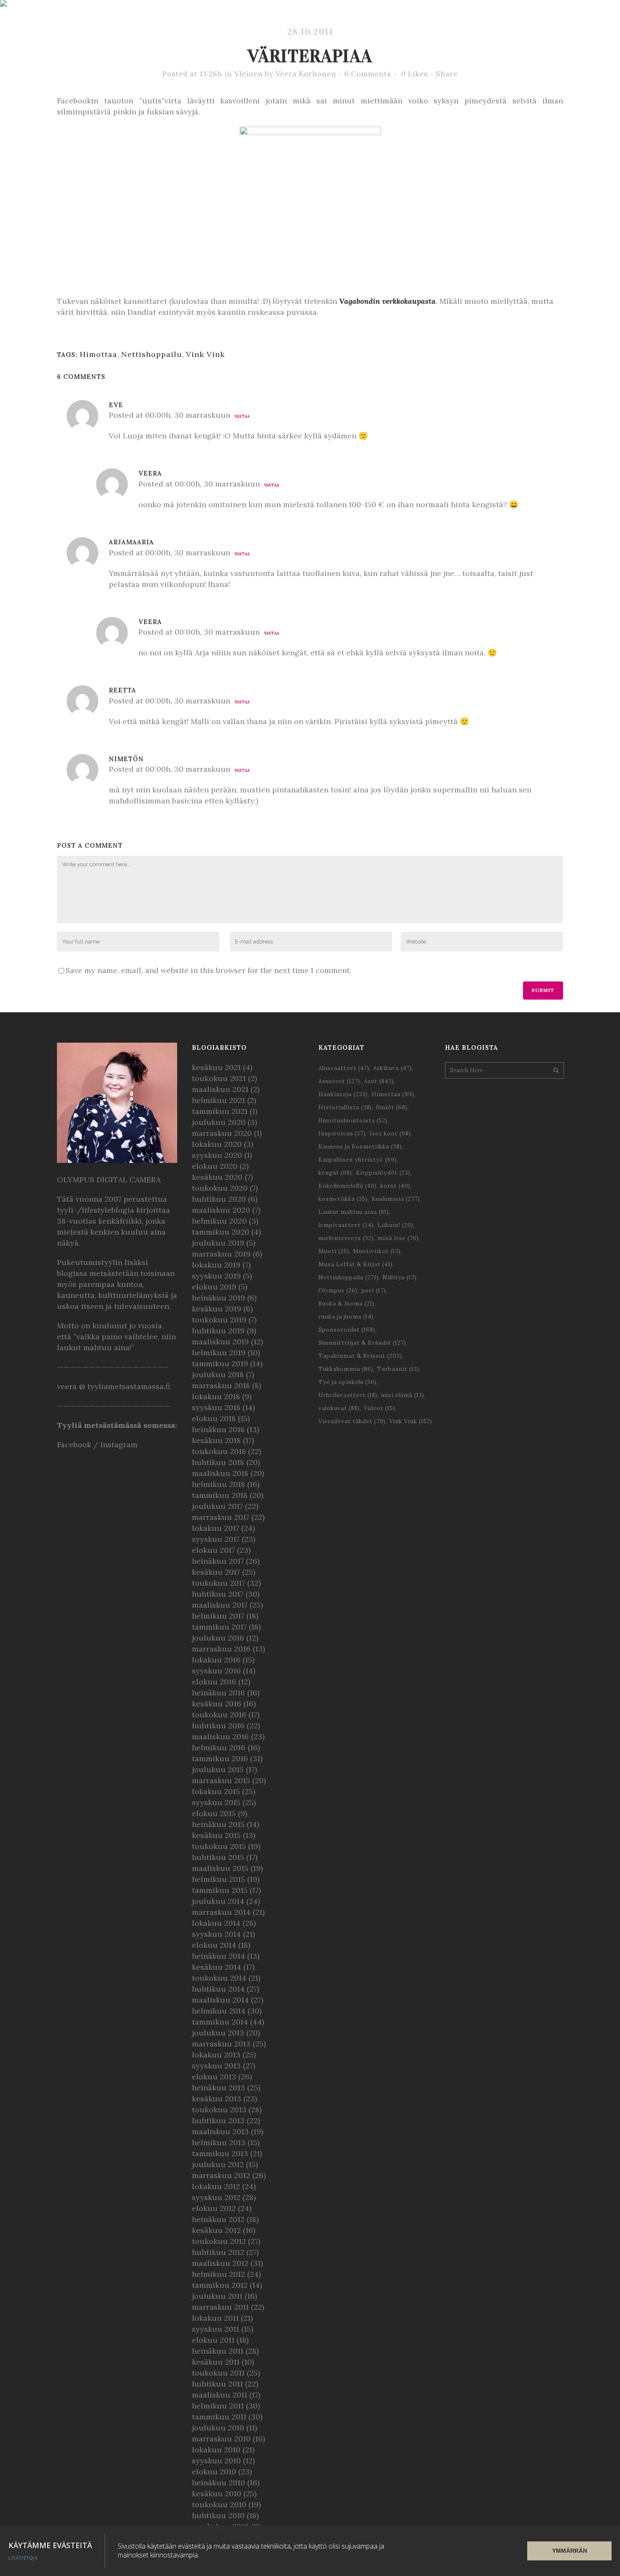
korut (395, 1186)
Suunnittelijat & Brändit (362, 1343)
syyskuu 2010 (216, 2461)
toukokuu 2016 (219, 1715)
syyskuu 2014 (216, 1934)
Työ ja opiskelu (348, 1382)
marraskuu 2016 (221, 1649)
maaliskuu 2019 (220, 1342)
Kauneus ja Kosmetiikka (360, 1147)
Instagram (119, 1445)
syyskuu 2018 (216, 1407)
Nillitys (400, 1277)
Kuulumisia (396, 1199)
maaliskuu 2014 (220, 2000)
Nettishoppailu (152, 354)
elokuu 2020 (215, 1166)
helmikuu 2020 (219, 1221)
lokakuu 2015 (216, 1791)
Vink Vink (205, 354)
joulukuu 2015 (218, 1769)
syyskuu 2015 (216, 1802)
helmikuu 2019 (219, 1353)
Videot (379, 1408)
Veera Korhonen (306, 74)
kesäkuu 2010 (217, 2494)
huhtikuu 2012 (218, 2252)
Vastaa (242, 416)
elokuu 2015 (214, 1813)
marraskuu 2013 (221, 2044)
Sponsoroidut (347, 1330)
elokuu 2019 (214, 1287)
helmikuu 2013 (219, 2142)
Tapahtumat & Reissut (360, 1356)
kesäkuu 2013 (217, 2099)
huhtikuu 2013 (218, 2121)
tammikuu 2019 (220, 1364)
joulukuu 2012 (218, 2164)
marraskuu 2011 (220, 2307)
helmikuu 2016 (219, 1748)
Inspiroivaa (342, 1134)
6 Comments (368, 74)
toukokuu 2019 (219, 1320)
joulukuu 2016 (218, 1638)
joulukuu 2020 (219, 1122)
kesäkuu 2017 (216, 1572)
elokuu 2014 (214, 1945)
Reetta (123, 690)
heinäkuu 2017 (218, 1561)
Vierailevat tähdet (352, 1421)
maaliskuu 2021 (220, 1089)
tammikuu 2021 (220, 1111)
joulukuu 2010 (218, 2428)
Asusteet (339, 1081)
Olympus (338, 1291)
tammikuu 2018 (220, 1495)
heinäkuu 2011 (218, 2351)
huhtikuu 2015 (218, 1857)
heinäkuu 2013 (218, 2088)
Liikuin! (395, 1225)
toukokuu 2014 (219, 1978)
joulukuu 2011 (217, 2296)
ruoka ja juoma (346, 1317)
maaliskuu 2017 (220, 1605)
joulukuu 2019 (218, 1243)
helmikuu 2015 (218, 1879)
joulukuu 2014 (218, 1901)
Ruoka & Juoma (346, 1304)
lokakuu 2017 (216, 1528)
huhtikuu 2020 (219, 1199)
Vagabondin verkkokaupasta (387, 301)
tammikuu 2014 (220, 2022)
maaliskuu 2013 (220, 2131)
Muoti (334, 1251)
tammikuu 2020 (221, 1232)
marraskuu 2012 (221, 2175)
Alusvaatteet (344, 1068)
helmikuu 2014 (219, 2011)
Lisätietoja (23, 2558)
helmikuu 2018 (218, 1484)
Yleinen (248, 74)
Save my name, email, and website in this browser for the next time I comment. (208, 970)
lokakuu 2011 (215, 2318)
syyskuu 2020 (217, 1155)
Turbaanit (398, 1369)
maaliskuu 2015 (220, 1868)
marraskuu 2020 (222, 1133)
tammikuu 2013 (220, 2153)
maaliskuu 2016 (220, 1737)
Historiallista (345, 1107)
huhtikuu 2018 (218, 1462)
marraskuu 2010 (221, 2439)
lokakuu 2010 (216, 2450)
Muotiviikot (377, 1251)
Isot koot (390, 1134)
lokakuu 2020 (217, 1144)
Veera (150, 473)
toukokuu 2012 (219, 2241)
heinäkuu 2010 (218, 2483)
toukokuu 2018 (219, 1451)
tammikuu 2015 (220, 1890)
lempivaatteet (346, 1225)
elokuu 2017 (213, 1550)
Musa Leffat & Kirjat (356, 1264)
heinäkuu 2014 (218, 1956)
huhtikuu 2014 (218, 1989)
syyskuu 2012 (216, 2197)
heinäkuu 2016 (218, 1693)
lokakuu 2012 (216, 2186)
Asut (379, 1081)
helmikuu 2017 (218, 1616)
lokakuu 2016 (216, 1660)
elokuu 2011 (213, 2340)
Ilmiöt (392, 1107)
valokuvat (339, 1408)
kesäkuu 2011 (216, 2362)
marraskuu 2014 (221, 1912)
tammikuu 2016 (220, 1758)
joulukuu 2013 (218, 2033)
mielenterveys (346, 1238)
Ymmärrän (570, 2551)
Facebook (74, 1445)
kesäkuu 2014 (217, 1967)
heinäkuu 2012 (218, 2219)
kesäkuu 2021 (216, 1067)
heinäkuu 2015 (218, 1824)
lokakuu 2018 (216, 1396)
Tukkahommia (346, 1369)
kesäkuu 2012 (216, 2230)
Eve (116, 405)
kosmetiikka (343, 1199)
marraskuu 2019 (221, 1254)
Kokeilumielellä (348, 1186)
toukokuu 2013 (219, 2110)
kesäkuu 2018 (216, 1440)
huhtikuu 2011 (217, 2384)
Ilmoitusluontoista (353, 1120)
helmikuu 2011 (218, 2406)
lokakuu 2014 (216, 1923)
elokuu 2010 (214, 2472)
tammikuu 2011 (219, 2417)
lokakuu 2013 (216, 2055)
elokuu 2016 (214, 1682)
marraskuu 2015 (221, 1780)
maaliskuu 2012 (220, 2263)
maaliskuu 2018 (220, 1473)
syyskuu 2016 (216, 1671)
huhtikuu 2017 (218, 1594)
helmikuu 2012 (218, 2274)
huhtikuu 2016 (218, 1726)
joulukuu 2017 (217, 1506)
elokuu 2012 (214, 2208)
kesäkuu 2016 (217, 1704)
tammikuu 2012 (220, 2285)
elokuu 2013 (214, 2077)
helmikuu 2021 (218, 1100)
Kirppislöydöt (383, 1173)
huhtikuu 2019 (218, 1331)
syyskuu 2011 (216, 2329)
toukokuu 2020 (220, 1188)
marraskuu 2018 (221, 1385)
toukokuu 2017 (218, 1583)
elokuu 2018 (214, 1418)
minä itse (398, 1238)
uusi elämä (403, 1395)
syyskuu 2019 (216, 1276)
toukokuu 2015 (219, 1846)
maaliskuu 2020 (221, 1210)
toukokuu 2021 (219, 1078)
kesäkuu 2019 (217, 1309)
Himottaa (98, 354)
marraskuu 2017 (221, 1517)
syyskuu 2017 (216, 1539)
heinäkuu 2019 (218, 1298)
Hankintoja (343, 1094)
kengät (335, 1173)
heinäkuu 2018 (218, 1429)
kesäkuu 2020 (217, 1177)
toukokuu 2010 (219, 2504)
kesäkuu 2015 (216, 1835)
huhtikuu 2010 (218, 2515)
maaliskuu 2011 (220, 2395)
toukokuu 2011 (218, 2373)
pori (374, 1291)
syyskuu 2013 (216, 2066)
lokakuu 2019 (216, 1265)
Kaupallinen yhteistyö (358, 1160)
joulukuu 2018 (218, 1374)
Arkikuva (393, 1068)
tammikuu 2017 (219, 1627)
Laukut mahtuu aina (354, 1212)
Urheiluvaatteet (348, 1395)
